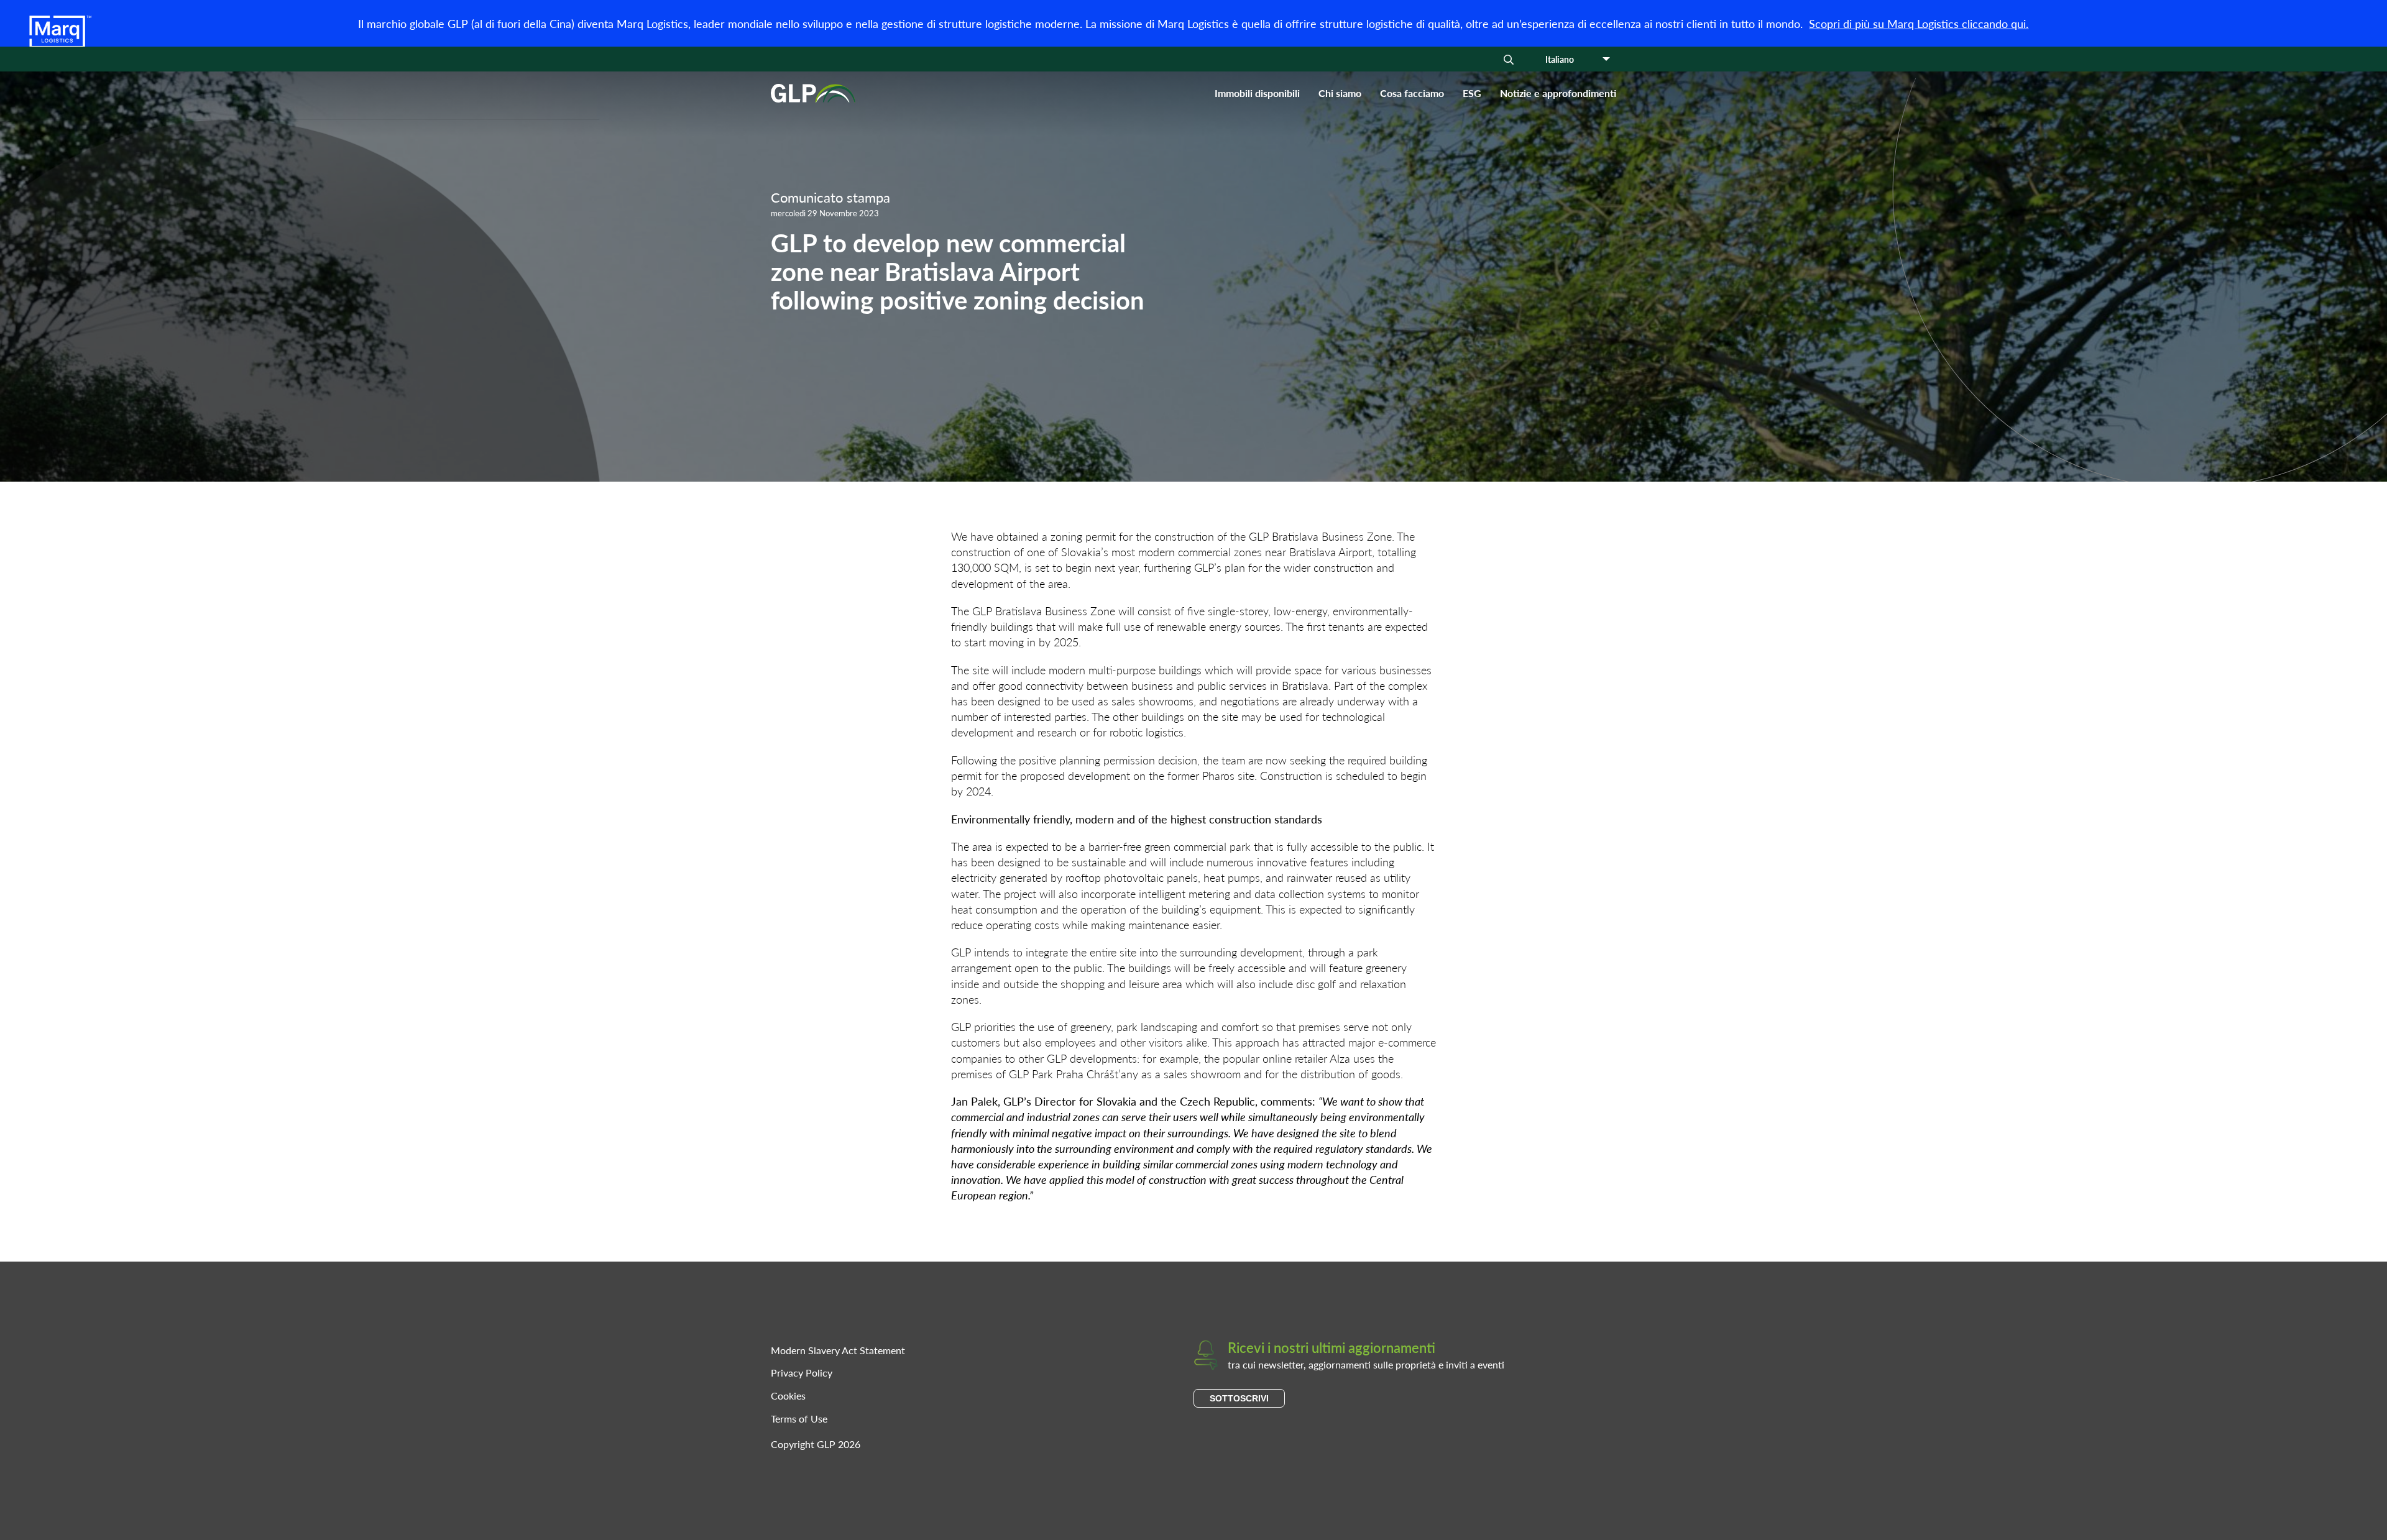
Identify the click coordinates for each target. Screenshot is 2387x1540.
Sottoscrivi (1239, 1398)
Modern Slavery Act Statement (838, 1350)
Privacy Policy (802, 1373)
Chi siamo (1340, 93)
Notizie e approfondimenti (1558, 93)
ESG (1472, 93)
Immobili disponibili (1257, 93)
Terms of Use (799, 1419)
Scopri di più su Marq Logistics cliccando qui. (1919, 23)
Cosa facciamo (1412, 93)
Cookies (788, 1396)
